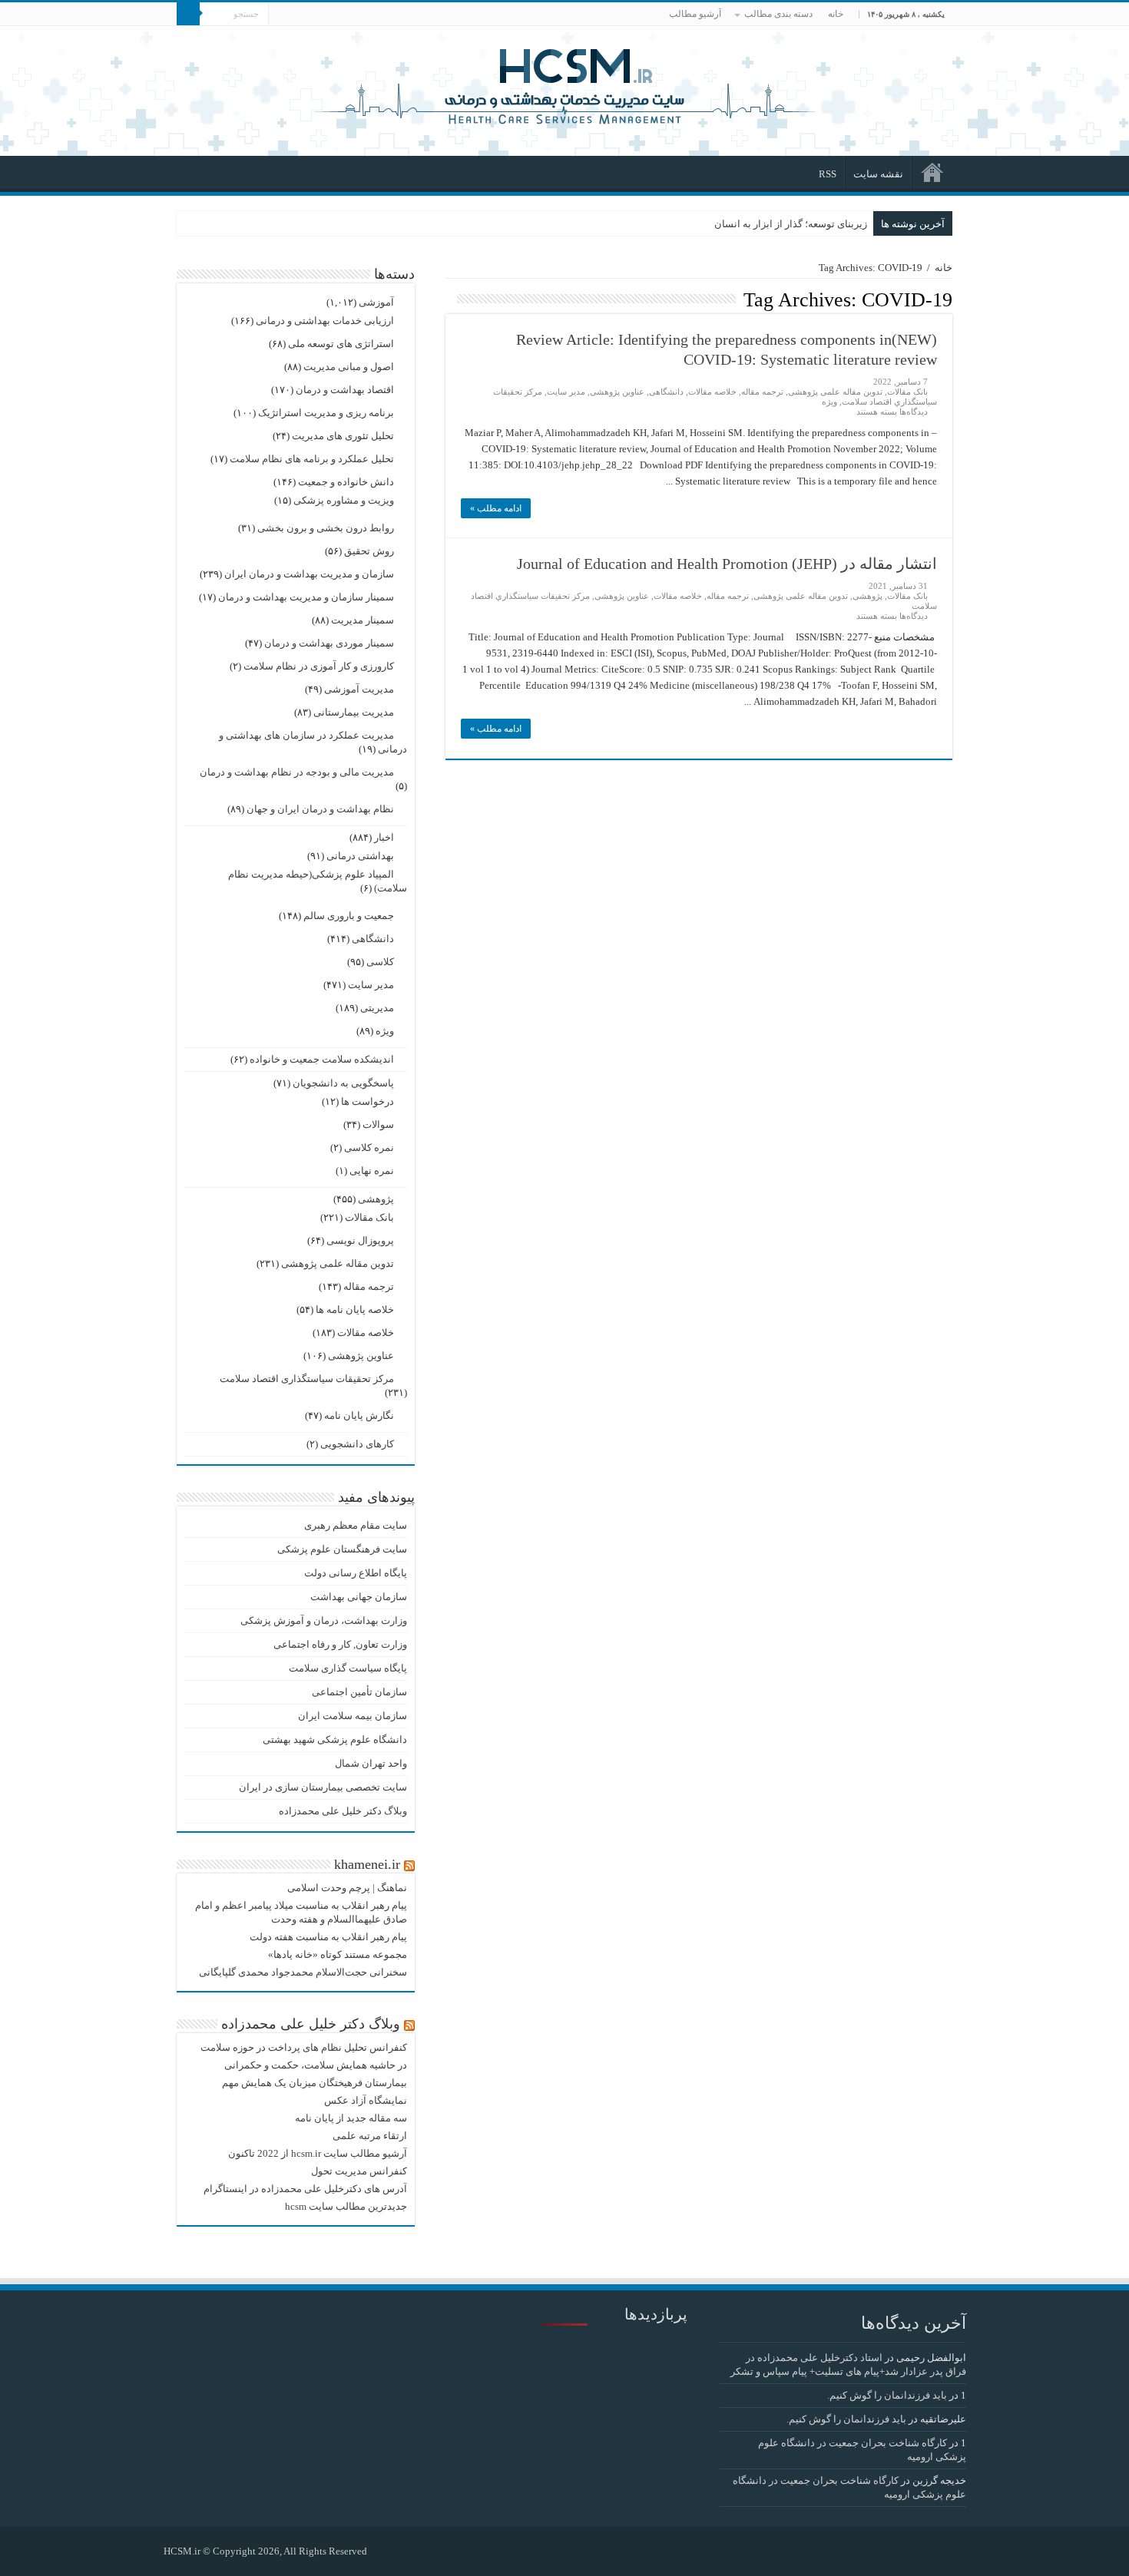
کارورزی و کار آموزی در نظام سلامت (319, 666)
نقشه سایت (878, 174)
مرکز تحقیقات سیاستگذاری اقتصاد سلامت (307, 1379)
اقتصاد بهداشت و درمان (345, 390)
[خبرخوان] (450, 299)
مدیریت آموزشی (359, 689)
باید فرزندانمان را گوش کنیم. (887, 2395)
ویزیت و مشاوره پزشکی (344, 500)
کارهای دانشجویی (357, 1444)
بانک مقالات (907, 392)
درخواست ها (368, 1101)
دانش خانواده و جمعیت (346, 482)
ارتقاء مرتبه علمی (370, 2136)
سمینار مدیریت (363, 620)
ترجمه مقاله (762, 392)
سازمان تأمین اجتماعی (359, 1692)
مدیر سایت (566, 392)
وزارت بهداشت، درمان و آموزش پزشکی (324, 1620)
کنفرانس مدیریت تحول (359, 2171)
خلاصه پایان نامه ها (355, 1309)
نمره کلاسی (369, 1147)
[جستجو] (188, 14)
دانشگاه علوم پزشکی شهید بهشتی (335, 1739)
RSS (828, 174)
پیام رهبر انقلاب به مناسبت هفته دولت (328, 1937)
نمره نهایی (372, 1171)
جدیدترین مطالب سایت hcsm (346, 2206)
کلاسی (380, 962)
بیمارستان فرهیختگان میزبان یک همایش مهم (315, 2083)
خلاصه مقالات (712, 392)
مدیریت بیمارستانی (354, 712)
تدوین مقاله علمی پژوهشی (835, 392)
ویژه (829, 402)
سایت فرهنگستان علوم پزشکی (342, 1549)
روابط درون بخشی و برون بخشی (326, 528)
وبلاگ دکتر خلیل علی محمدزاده (343, 1811)
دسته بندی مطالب (778, 14)
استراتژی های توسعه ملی (341, 344)
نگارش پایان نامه (359, 1415)
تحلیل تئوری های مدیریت (343, 436)
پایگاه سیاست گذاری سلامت (348, 1668)
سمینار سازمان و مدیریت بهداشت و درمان (306, 597)
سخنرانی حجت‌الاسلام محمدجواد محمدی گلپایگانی (303, 1972)
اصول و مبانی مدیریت (349, 367)
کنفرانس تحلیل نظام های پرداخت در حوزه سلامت (304, 2047)
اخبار (384, 837)
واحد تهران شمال (371, 1763)
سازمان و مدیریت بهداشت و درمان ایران (309, 574)
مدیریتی (377, 1008)
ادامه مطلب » (496, 508)
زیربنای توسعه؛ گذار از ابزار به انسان (791, 224)
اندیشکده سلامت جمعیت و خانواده (322, 1059)
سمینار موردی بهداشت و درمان (329, 643)
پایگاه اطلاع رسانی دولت (356, 1573)
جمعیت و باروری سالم (349, 916)
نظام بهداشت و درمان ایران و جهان (320, 809)
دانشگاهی (666, 392)
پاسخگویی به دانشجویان (343, 1083)
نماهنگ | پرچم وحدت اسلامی (347, 1888)
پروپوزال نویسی (360, 1240)
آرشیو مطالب (695, 14)
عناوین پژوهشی (617, 392)
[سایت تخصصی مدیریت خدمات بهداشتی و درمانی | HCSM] (564, 84)
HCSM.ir (182, 2551)
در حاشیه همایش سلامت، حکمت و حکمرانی (316, 2065)
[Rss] (386, 2551)
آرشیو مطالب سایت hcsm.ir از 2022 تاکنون (318, 2153)
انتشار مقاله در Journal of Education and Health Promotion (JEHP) (727, 564)
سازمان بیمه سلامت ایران (353, 1716)
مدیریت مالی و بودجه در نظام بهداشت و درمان (297, 772)
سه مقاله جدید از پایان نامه (351, 2118)
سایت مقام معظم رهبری (356, 1525)
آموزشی (376, 302)
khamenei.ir (367, 1864)
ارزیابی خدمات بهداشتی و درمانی (325, 321)
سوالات (378, 1124)
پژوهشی (867, 596)
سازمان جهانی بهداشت (359, 1597)
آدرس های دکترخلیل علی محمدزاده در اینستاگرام (305, 2189)
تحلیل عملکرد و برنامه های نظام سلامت (312, 459)
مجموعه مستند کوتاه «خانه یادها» (338, 1954)
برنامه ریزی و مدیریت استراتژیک (326, 413)
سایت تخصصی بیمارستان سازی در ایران (323, 1787)
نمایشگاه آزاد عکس (366, 2100)
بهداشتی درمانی (360, 856)
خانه (836, 14)
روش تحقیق (369, 551)
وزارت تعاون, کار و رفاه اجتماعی (340, 1644)
